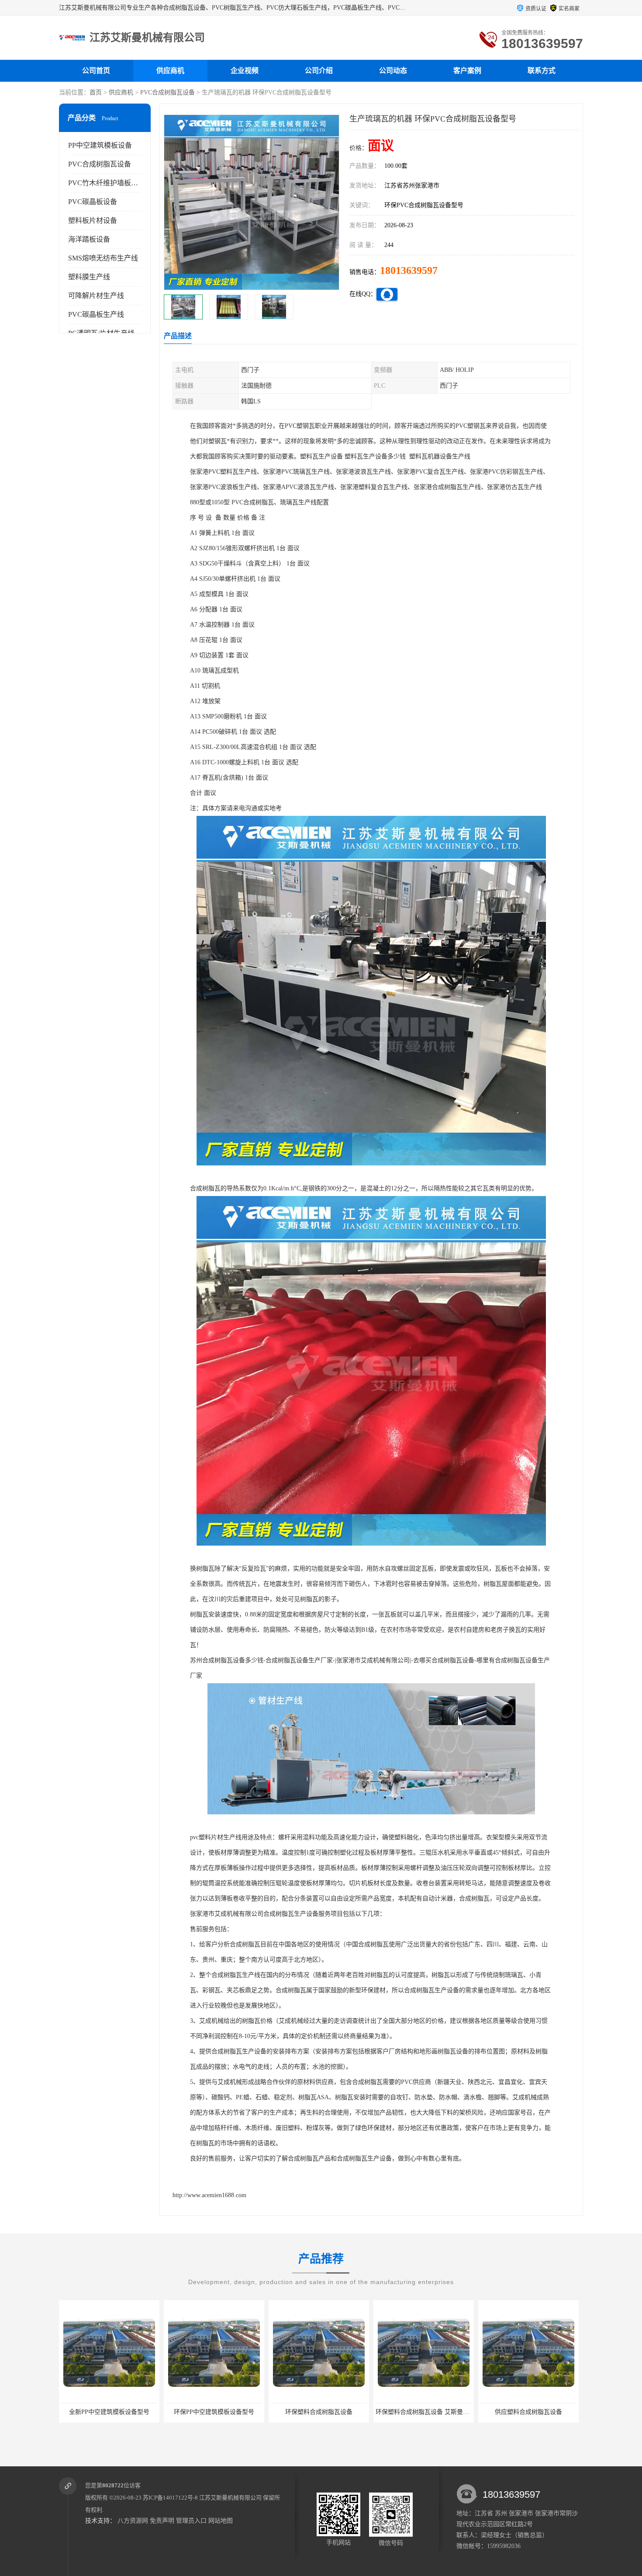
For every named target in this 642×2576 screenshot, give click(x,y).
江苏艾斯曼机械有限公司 (230, 2498)
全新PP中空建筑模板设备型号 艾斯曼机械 (537, 2412)
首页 (96, 92)
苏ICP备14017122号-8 (170, 2498)
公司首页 (96, 71)
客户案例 (467, 71)
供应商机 (170, 71)
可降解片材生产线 (96, 296)
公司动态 (393, 71)
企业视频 (245, 71)
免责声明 (162, 2521)
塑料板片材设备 (93, 220)
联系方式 (542, 71)
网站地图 (221, 2521)
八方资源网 (133, 2521)
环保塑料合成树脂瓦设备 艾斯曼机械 (321, 2412)
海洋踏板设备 (89, 239)
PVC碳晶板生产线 (96, 314)
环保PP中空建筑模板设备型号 (109, 2412)
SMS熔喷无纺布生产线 (103, 258)
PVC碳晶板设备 (93, 202)
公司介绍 (319, 71)
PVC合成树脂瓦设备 (167, 92)
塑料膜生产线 (89, 277)
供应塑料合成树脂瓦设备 (424, 2412)
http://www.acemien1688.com (209, 2195)
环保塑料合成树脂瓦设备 (214, 2412)
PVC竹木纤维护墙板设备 (107, 183)
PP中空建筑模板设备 (100, 145)
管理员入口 (191, 2521)
